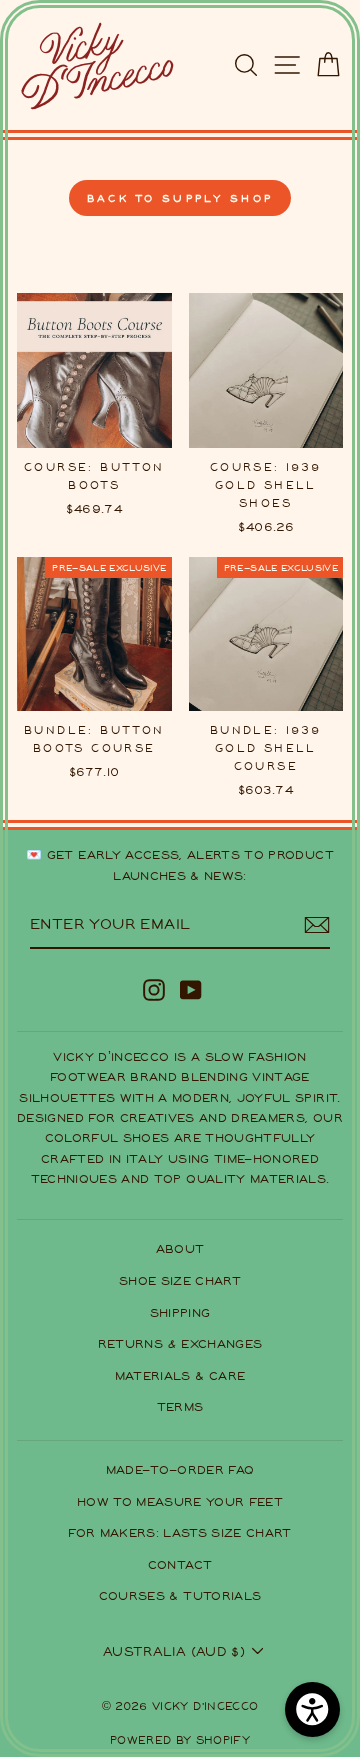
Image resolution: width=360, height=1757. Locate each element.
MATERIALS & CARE (180, 1375)
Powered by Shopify (180, 1739)
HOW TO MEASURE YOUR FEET (180, 1501)
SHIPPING (180, 1312)
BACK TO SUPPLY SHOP (180, 197)
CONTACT (180, 1564)
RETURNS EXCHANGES (180, 1343)
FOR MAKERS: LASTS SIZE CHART (180, 1532)
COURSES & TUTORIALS (180, 1595)
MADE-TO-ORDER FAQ (180, 1469)
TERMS (180, 1406)
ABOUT (180, 1248)
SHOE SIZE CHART (180, 1280)
